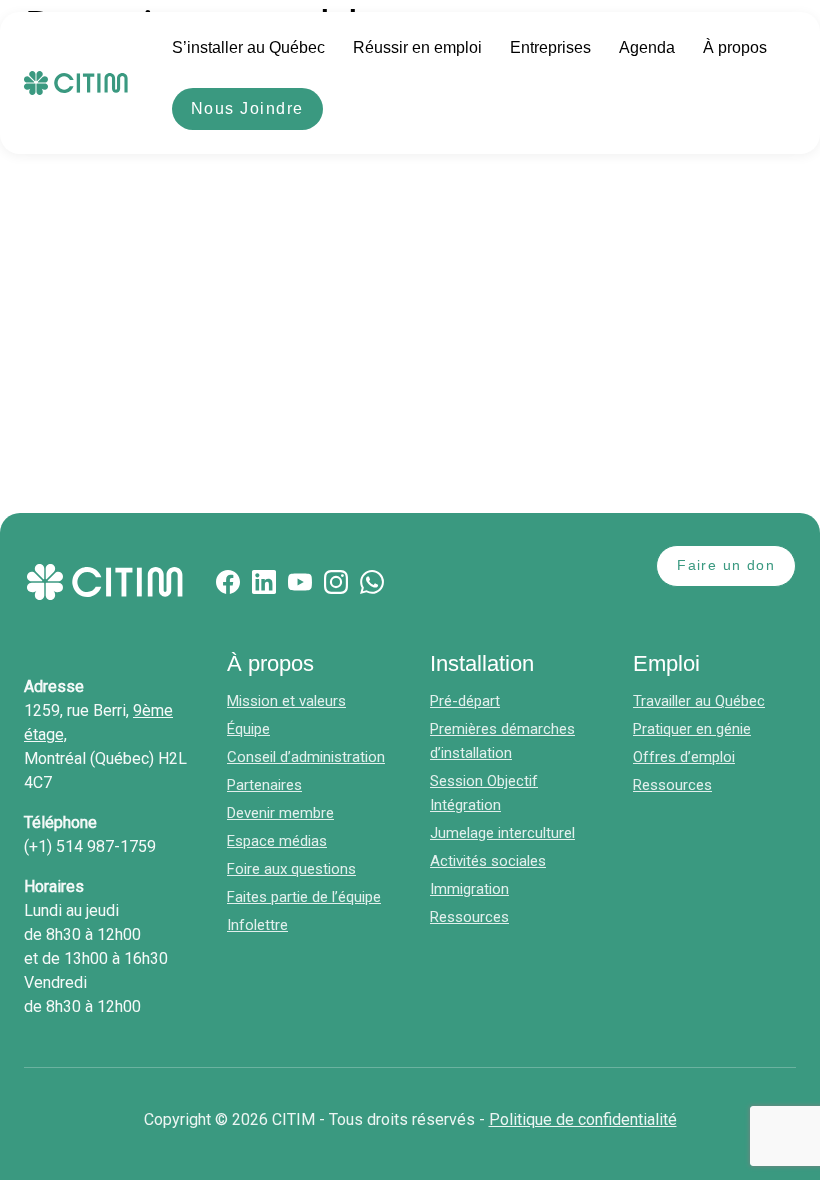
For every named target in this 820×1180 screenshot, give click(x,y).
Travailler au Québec (699, 701)
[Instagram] (336, 582)
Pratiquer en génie (692, 729)
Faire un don (726, 565)
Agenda (647, 47)
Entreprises (550, 47)
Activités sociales (488, 861)
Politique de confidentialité (583, 1119)
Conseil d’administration (306, 757)
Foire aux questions (291, 869)
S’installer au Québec (248, 47)
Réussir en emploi (417, 47)
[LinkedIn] (264, 582)
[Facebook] (228, 582)
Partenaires (264, 785)
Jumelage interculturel (502, 833)
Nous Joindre (247, 108)
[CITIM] (76, 83)
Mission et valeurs (286, 701)
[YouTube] (300, 582)
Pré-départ (465, 701)
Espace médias (277, 841)
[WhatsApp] (372, 582)
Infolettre (257, 925)
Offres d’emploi (684, 757)
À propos (735, 47)
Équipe (248, 729)
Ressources (469, 917)
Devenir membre (280, 813)
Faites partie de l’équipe (304, 897)
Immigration (469, 889)
